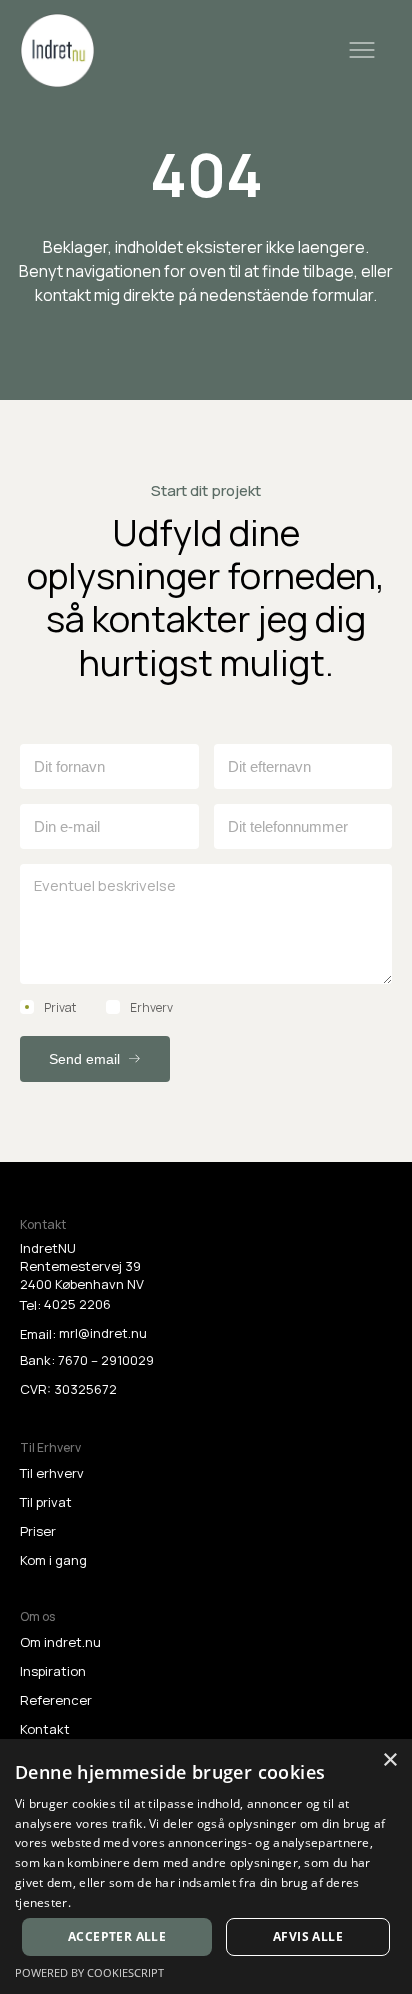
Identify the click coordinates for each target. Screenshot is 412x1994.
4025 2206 (77, 1304)
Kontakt (45, 1729)
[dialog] (206, 1866)
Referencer (56, 1700)
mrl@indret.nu (103, 1333)
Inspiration (53, 1671)
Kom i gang (53, 1560)
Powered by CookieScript (89, 1972)
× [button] (389, 1760)
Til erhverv (52, 1473)
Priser (38, 1531)
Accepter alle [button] (117, 1936)
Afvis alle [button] (308, 1936)
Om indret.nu (60, 1642)
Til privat (46, 1502)
